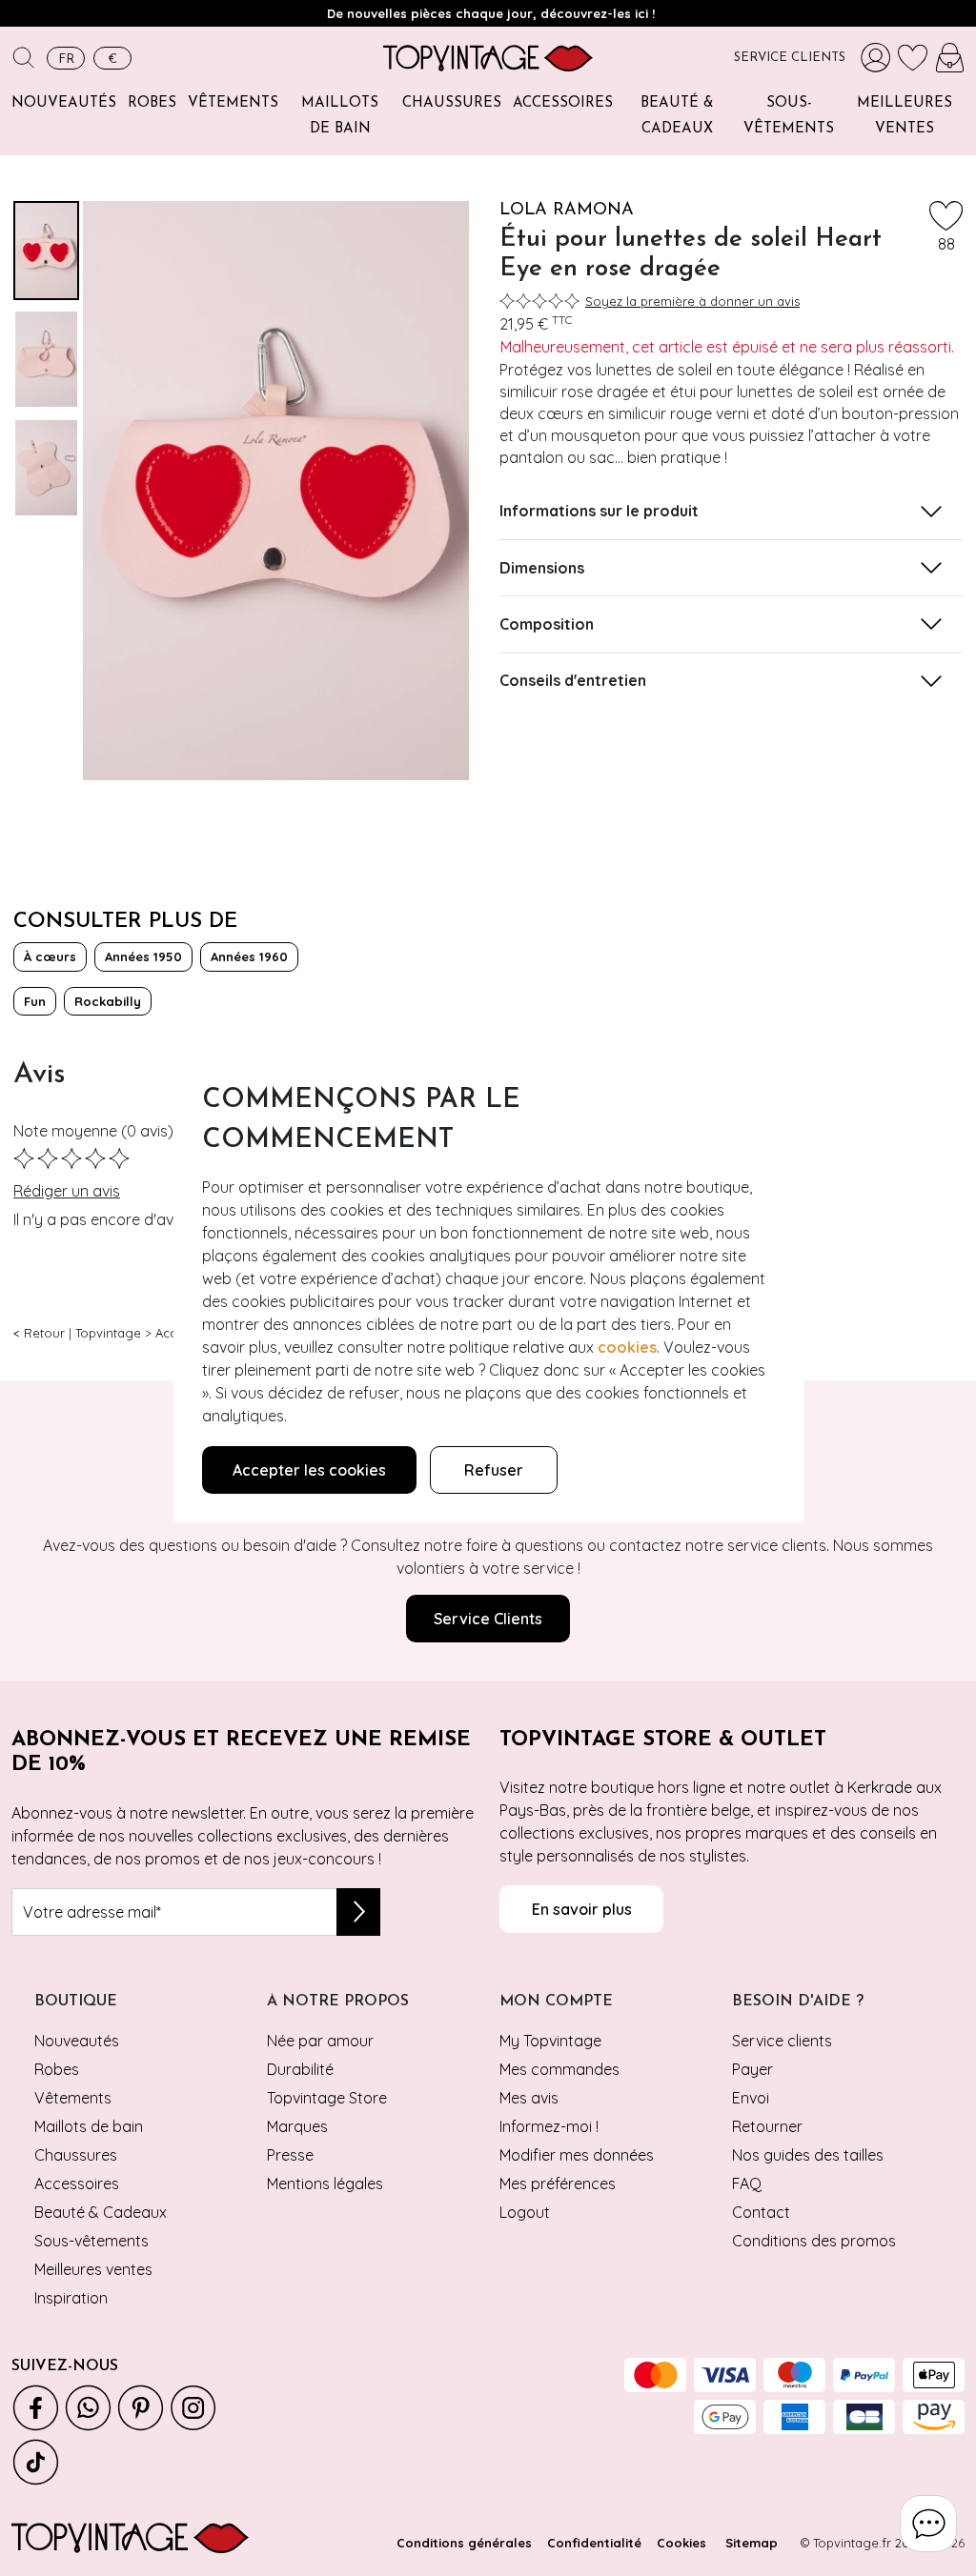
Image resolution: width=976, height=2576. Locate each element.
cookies (627, 1347)
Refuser (494, 1470)
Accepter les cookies (309, 1470)
